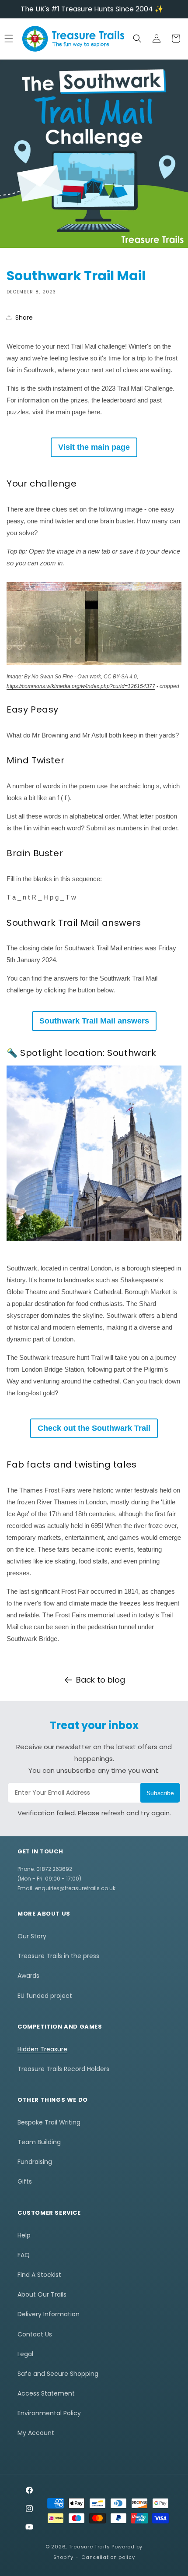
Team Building (39, 2142)
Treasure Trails (89, 2547)
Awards (28, 1976)
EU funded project (45, 1996)
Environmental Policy (49, 2413)
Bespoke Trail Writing (49, 2122)
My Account (36, 2433)
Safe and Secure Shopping (58, 2374)
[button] (137, 39)
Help (24, 2235)
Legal (25, 2354)
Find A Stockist (39, 2275)
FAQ (24, 2255)
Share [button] (24, 318)
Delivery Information (49, 2314)
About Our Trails (42, 2294)
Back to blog (101, 1680)
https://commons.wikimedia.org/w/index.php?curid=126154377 (81, 686)
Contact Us (35, 2334)
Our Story (32, 1936)
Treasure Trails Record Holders (63, 2069)
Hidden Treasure (42, 2049)
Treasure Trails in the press (58, 1956)
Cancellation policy (108, 2557)
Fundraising (35, 2162)
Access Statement (46, 2393)
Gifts (25, 2181)
